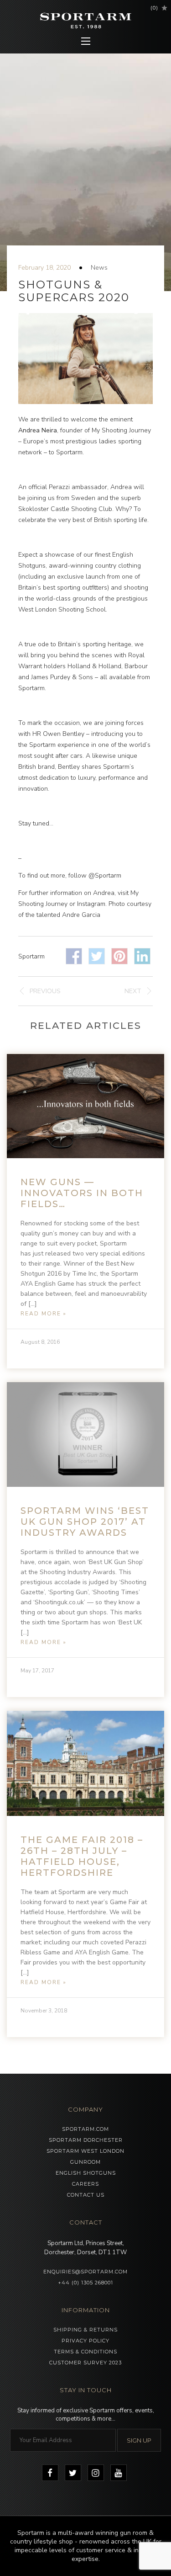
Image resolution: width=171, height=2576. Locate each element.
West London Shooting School (62, 609)
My (97, 430)
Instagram (91, 904)
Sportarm (69, 452)
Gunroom (85, 2162)
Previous (45, 991)
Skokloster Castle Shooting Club (65, 509)
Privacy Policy (85, 2341)
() (154, 8)
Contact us (86, 2195)
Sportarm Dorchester (86, 2140)
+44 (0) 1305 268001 (85, 2283)
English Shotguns (86, 2173)
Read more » (44, 1314)
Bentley (73, 734)
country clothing (118, 566)
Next (133, 991)
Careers (85, 2184)
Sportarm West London (85, 2151)
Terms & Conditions (85, 2352)
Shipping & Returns (85, 2330)
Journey (139, 430)
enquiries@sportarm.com (85, 2272)
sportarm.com (85, 2129)
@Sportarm (105, 876)
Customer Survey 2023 (85, 2363)
